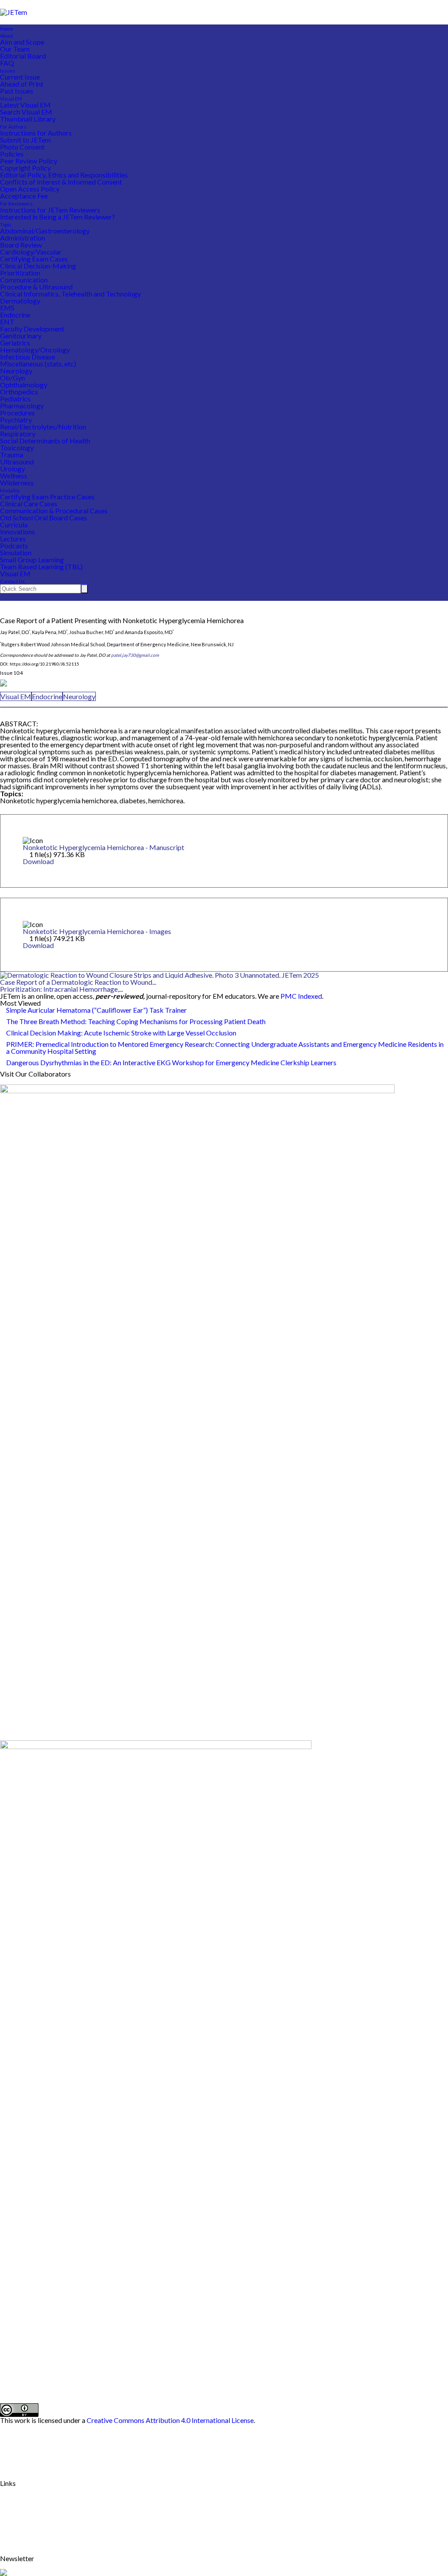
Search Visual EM (26, 112)
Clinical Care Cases (29, 504)
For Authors (13, 127)
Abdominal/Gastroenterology (45, 231)
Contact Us (12, 581)
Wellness (14, 476)
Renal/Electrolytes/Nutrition (43, 427)
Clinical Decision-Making (38, 266)
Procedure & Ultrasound (36, 287)
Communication (24, 280)
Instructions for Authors (36, 133)
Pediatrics (15, 399)
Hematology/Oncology (35, 350)
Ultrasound (17, 462)
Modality (10, 490)
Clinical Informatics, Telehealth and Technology (70, 294)
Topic (6, 225)
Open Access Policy (30, 189)
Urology (12, 469)
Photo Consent (22, 147)
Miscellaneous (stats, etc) (38, 364)
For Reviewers (16, 204)
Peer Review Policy (29, 161)
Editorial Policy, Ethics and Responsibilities (64, 175)
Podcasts (14, 546)
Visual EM (11, 99)
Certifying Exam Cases (34, 259)
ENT (7, 322)
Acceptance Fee (24, 196)
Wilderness (17, 483)
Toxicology (17, 448)
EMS (7, 308)
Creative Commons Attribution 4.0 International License (170, 2420)
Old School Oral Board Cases (44, 518)
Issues (8, 71)
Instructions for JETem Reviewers (50, 210)
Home (7, 29)
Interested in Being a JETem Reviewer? (58, 217)
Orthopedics (19, 392)
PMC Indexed (301, 996)
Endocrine (15, 315)
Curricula (14, 525)
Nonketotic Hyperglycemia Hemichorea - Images (97, 931)
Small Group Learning (32, 559)
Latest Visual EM (25, 105)
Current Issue (20, 77)
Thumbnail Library (28, 119)
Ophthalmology (24, 385)
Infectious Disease (28, 357)
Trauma (12, 455)
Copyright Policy (25, 168)
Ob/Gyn (12, 378)
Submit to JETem (25, 140)
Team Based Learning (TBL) (41, 566)
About (7, 36)
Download (38, 861)
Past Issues (17, 91)
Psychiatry (16, 420)
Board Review (21, 245)
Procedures (17, 413)
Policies (12, 154)
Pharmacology (22, 406)
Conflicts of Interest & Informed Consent (61, 182)
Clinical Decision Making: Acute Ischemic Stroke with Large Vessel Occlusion (121, 1033)
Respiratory (18, 434)
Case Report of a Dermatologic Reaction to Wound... (78, 982)
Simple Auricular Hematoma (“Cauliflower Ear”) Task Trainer (96, 1010)
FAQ (7, 63)
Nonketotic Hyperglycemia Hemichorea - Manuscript (103, 847)
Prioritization (20, 273)
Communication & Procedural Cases (54, 511)
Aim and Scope (22, 42)
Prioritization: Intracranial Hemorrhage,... (61, 989)
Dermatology (20, 301)
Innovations (17, 532)
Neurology (16, 371)
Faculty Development (32, 329)
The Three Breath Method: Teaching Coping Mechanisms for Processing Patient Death (136, 1021)
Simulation (16, 552)
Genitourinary (21, 336)
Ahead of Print (22, 84)
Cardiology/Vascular (31, 252)
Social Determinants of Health (45, 441)
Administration (23, 238)
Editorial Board (23, 56)
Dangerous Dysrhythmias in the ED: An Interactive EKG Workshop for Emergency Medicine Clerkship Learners (171, 1062)
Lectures (13, 539)
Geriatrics (15, 343)
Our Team (15, 49)
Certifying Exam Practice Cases (47, 497)
